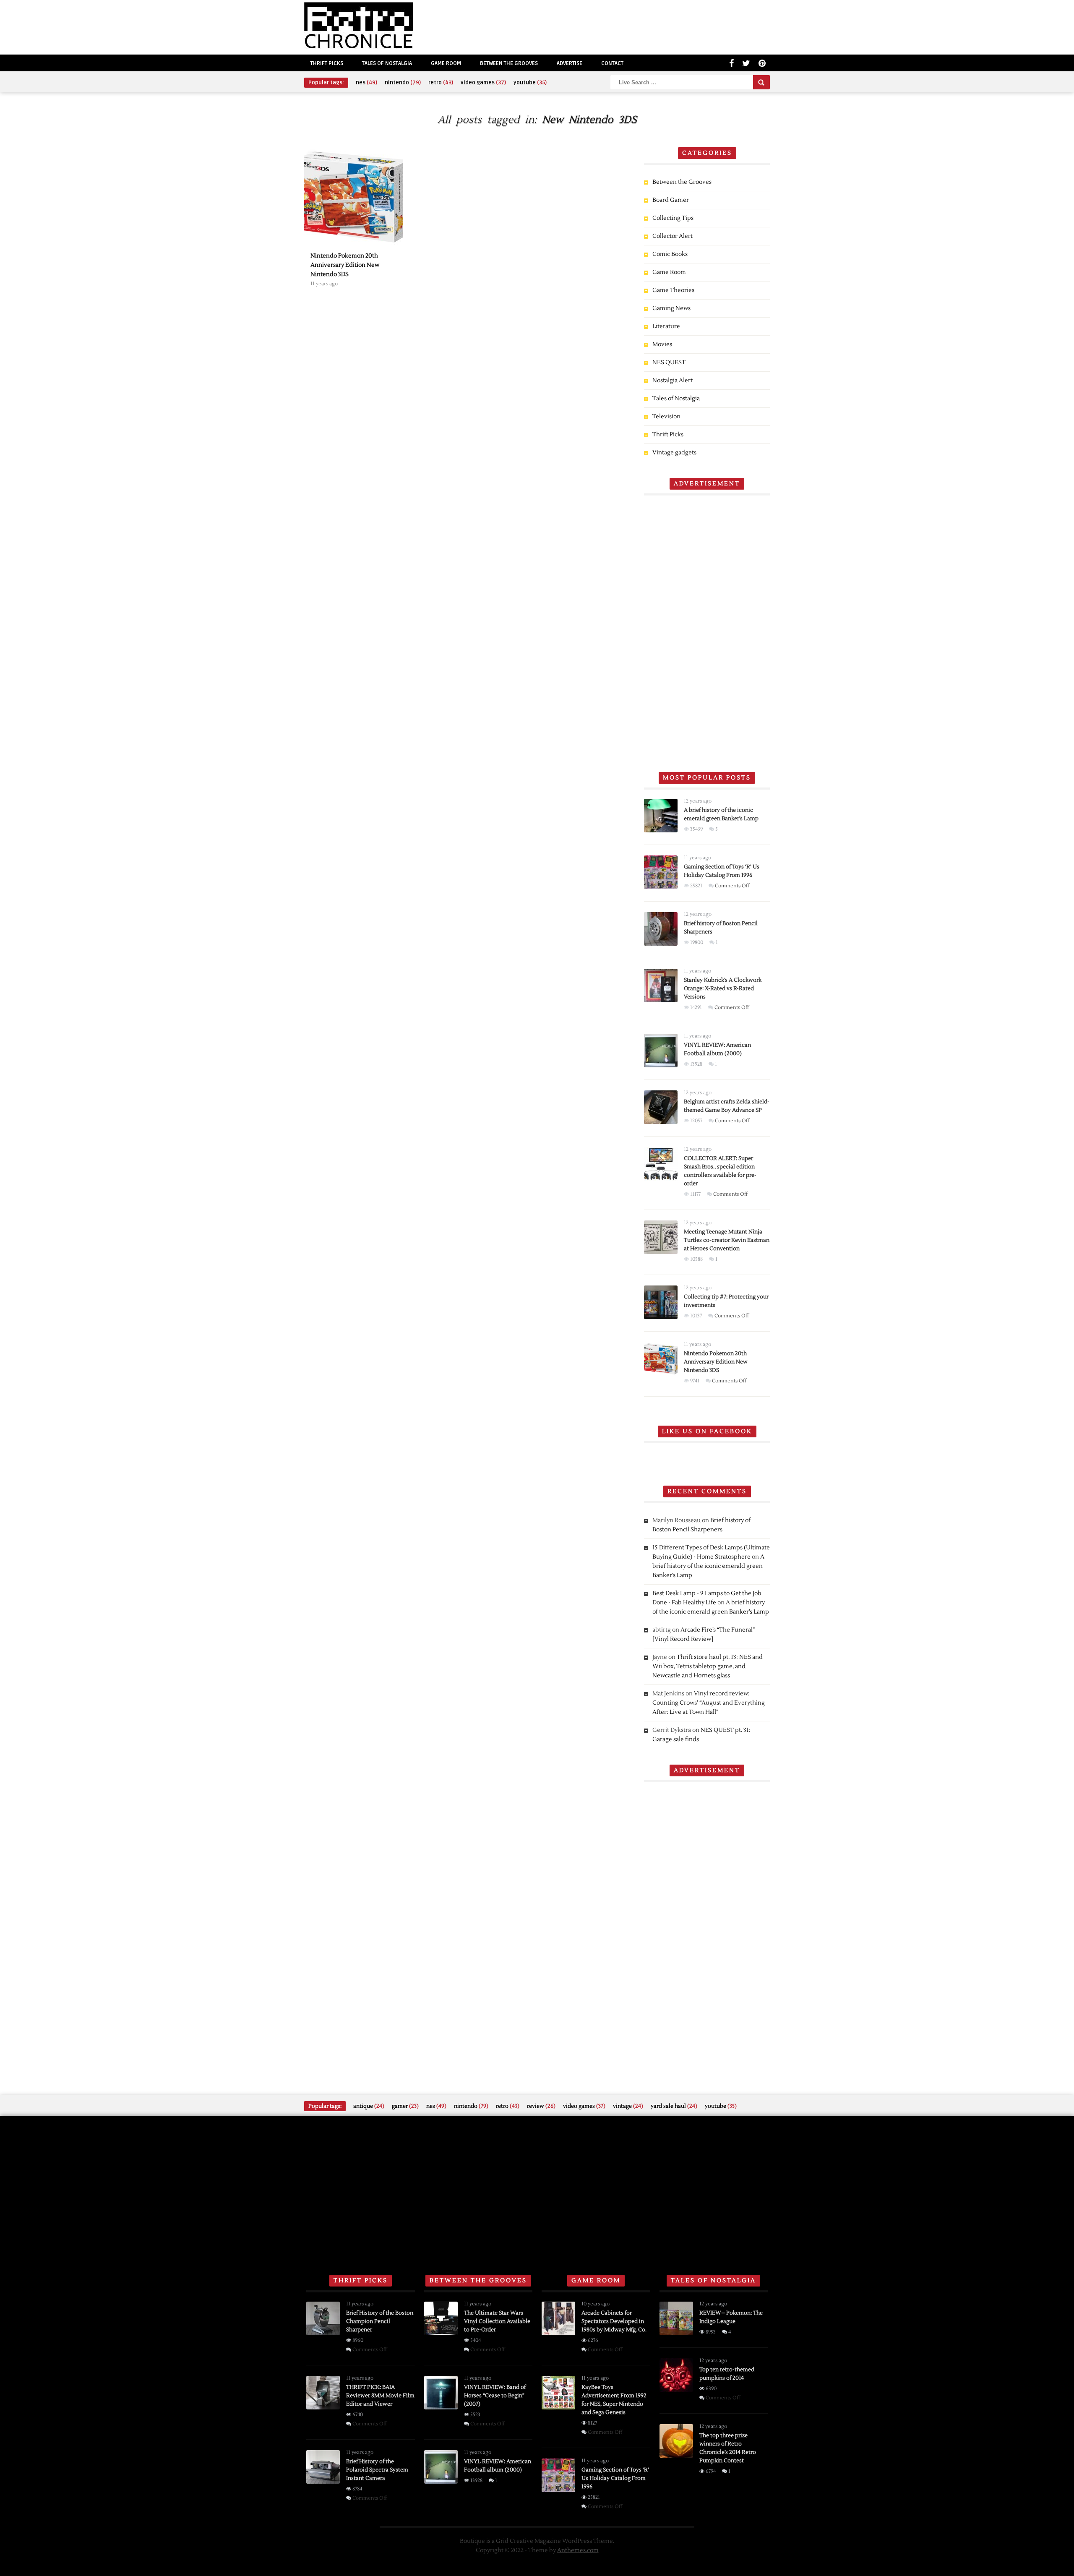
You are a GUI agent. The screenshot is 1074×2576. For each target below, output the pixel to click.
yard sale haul (674, 2106)
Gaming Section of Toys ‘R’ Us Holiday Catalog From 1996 (615, 2478)
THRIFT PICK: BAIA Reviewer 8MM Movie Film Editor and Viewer (380, 2396)
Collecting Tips (673, 218)
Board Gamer (671, 200)
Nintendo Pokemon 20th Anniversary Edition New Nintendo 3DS (716, 1362)
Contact (612, 63)
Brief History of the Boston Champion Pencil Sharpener (380, 2321)
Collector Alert (673, 236)
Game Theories (673, 290)
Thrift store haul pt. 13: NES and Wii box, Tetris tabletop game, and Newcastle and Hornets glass (708, 1666)
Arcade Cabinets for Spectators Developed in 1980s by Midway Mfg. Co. (614, 2321)
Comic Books (670, 254)
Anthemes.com (578, 2550)
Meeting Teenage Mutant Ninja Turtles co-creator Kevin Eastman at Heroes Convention (727, 1240)
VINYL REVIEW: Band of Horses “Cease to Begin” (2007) (495, 2396)
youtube (530, 83)
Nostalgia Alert (673, 381)
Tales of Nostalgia (387, 63)
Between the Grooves (509, 63)
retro (441, 83)
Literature (666, 326)
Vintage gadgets (674, 453)
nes (366, 83)
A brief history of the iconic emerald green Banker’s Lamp (708, 1566)
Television (666, 417)
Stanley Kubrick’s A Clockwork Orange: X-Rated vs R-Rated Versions (723, 988)
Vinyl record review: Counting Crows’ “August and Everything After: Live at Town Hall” (709, 1703)
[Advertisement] (707, 630)
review (541, 2106)
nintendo (403, 83)
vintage (628, 2106)
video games (483, 83)
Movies (662, 344)
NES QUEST (669, 362)
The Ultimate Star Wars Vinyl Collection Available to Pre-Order (497, 2321)
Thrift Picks (327, 63)
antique (369, 2106)
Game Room (446, 63)
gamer (405, 2106)
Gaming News (671, 308)
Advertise (570, 63)
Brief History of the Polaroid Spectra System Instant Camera (377, 2470)
